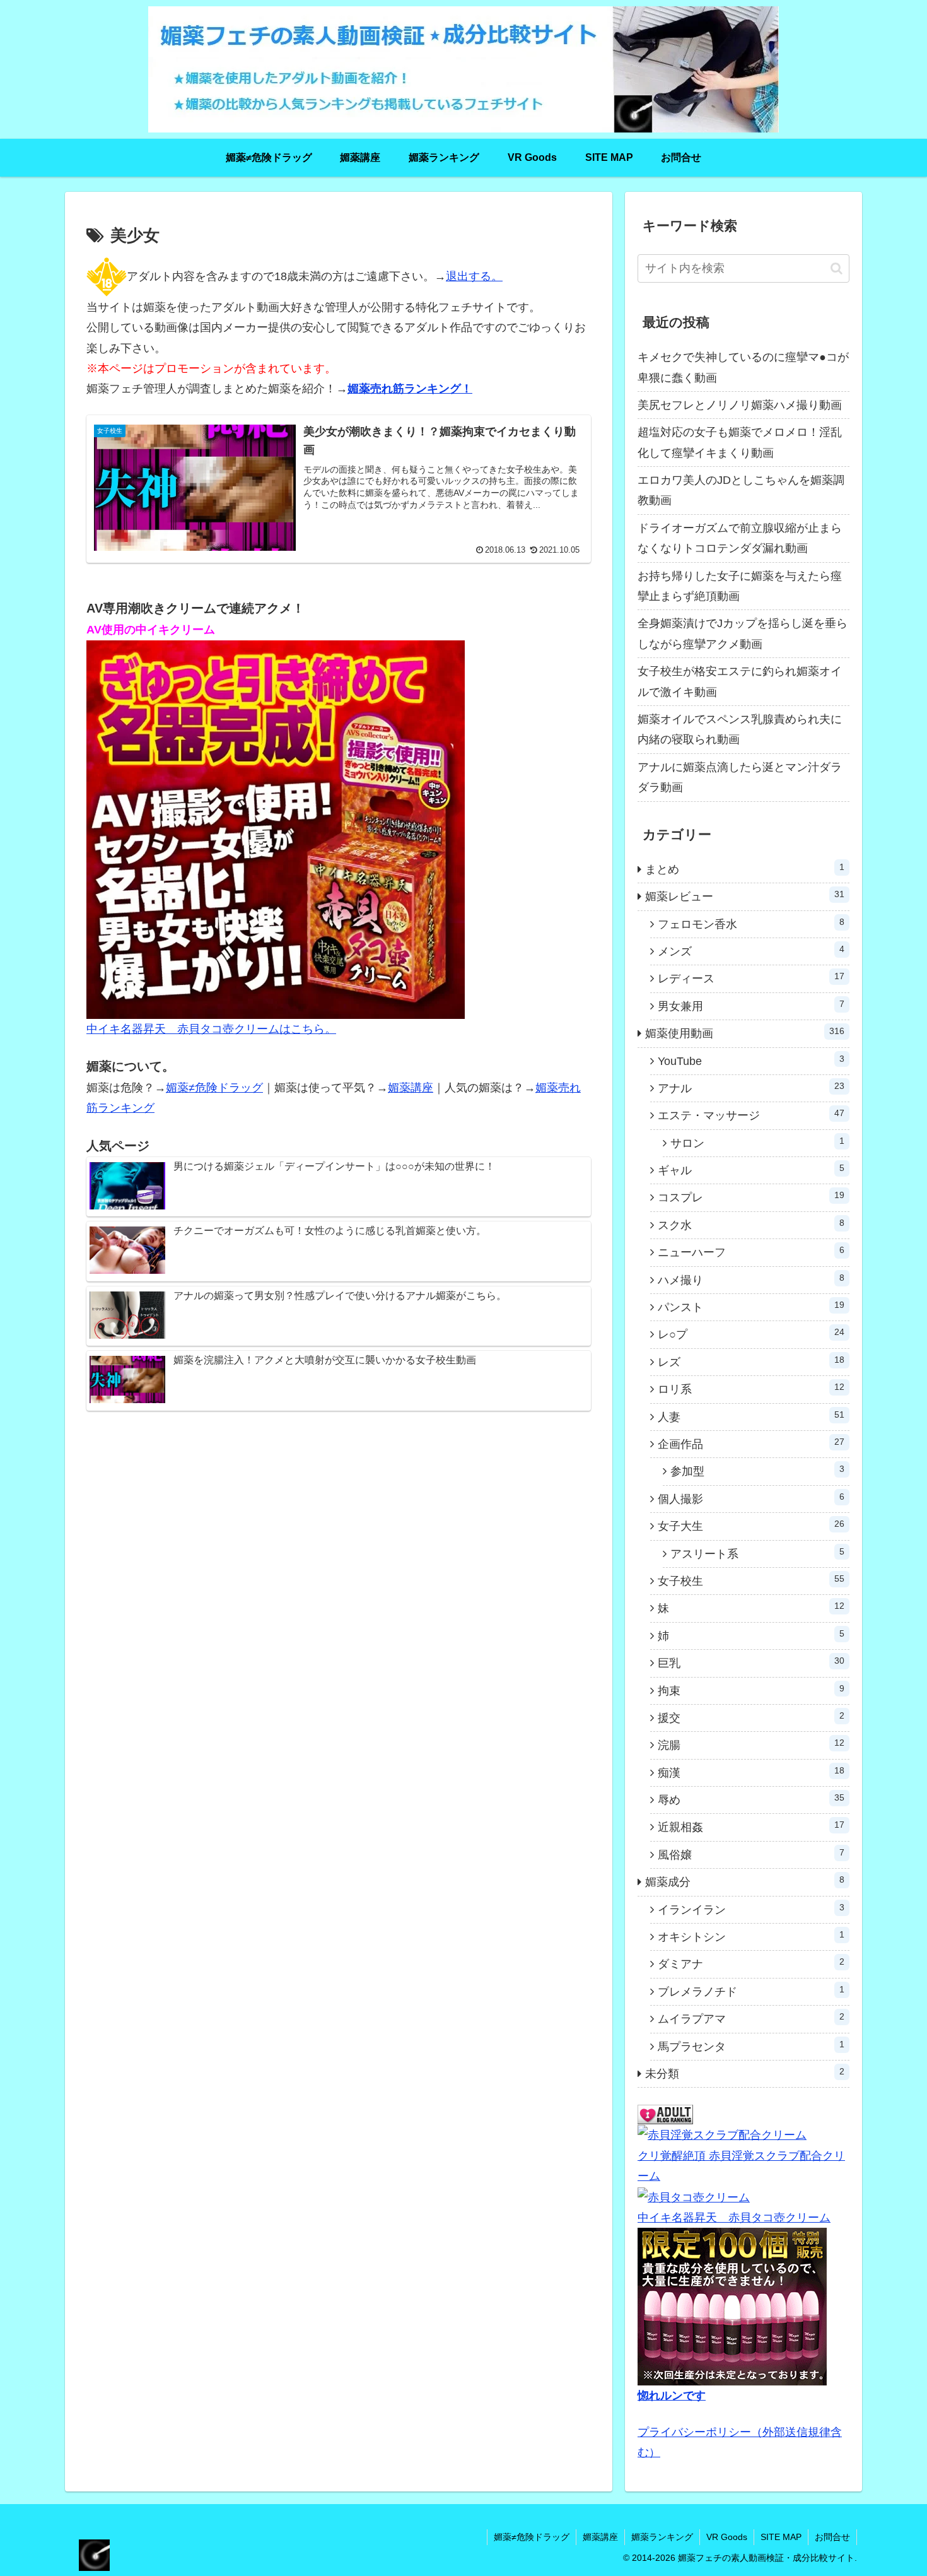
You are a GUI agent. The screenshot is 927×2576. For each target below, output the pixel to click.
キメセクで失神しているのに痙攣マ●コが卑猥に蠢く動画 (743, 367)
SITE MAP (781, 2537)
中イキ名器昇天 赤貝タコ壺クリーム (734, 2218)
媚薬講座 (411, 1088)
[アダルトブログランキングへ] (665, 2114)
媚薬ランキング (662, 2537)
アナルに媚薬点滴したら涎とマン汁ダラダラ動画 (740, 777)
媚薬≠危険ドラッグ (214, 1088)
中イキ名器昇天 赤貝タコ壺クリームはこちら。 (211, 1029)
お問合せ (832, 2537)
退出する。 (474, 276)
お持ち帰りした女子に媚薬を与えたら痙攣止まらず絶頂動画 (740, 586)
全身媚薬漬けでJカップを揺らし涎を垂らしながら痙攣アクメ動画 (743, 633)
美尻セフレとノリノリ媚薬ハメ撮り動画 (740, 405)
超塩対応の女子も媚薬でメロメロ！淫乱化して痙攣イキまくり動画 (740, 442)
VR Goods (727, 2537)
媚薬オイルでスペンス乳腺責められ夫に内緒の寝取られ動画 (740, 729)
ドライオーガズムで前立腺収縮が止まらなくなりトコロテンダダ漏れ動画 (740, 538)
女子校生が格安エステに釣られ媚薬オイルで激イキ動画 (740, 681)
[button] (837, 268)
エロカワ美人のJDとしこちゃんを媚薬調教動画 (741, 490)
